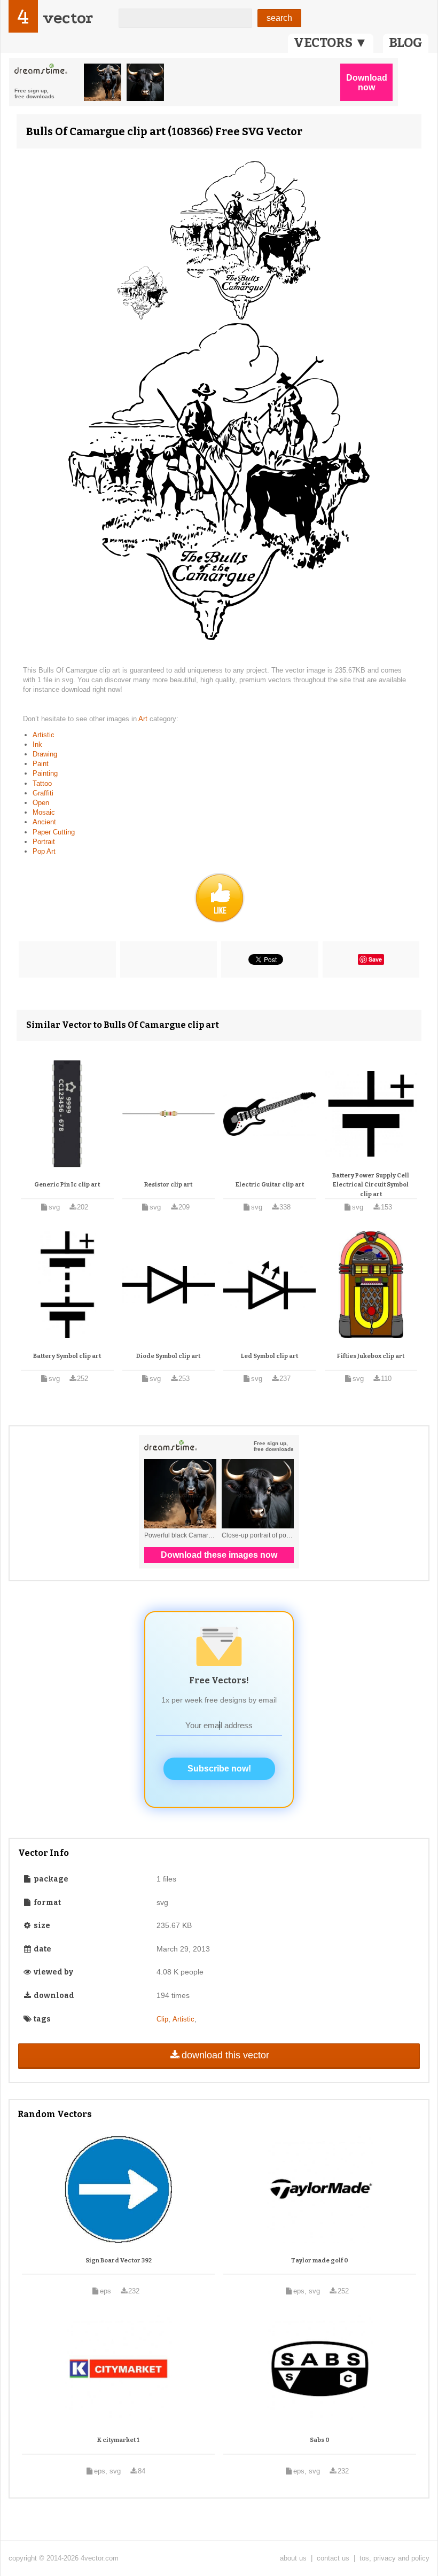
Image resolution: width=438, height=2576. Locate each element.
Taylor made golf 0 (320, 2261)
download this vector (225, 2055)
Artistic (44, 735)
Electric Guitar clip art (270, 1185)
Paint (41, 764)
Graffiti (43, 793)
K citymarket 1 (118, 2440)
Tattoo (42, 783)
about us (293, 2558)
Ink (37, 744)
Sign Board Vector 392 (119, 2261)
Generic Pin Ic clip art (67, 1185)
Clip (162, 2019)
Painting (45, 773)
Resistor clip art (168, 1185)
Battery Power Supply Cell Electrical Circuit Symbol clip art (371, 1185)
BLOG (406, 43)
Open (41, 803)
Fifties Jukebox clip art (371, 1356)
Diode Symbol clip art (168, 1356)
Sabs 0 (320, 2440)
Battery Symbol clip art (67, 1356)
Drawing (45, 754)
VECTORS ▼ (331, 43)
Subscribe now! (219, 1769)
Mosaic (44, 812)
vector (68, 18)
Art (144, 719)
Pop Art (44, 851)
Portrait (44, 842)
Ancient (44, 822)
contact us (333, 2558)
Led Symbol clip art (269, 1356)
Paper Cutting (54, 832)
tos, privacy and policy (394, 2558)
